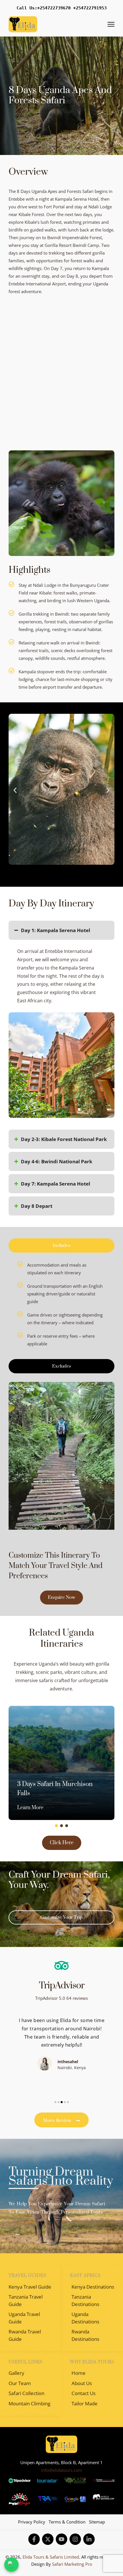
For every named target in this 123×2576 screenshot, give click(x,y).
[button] (15, 790)
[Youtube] (61, 2539)
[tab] (61, 1245)
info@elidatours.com (62, 2470)
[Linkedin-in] (89, 2539)
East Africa (85, 2276)
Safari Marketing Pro (72, 2564)
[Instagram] (75, 2539)
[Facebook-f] (34, 2539)
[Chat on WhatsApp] (11, 2565)
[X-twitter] (48, 2539)
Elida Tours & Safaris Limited (51, 2557)
